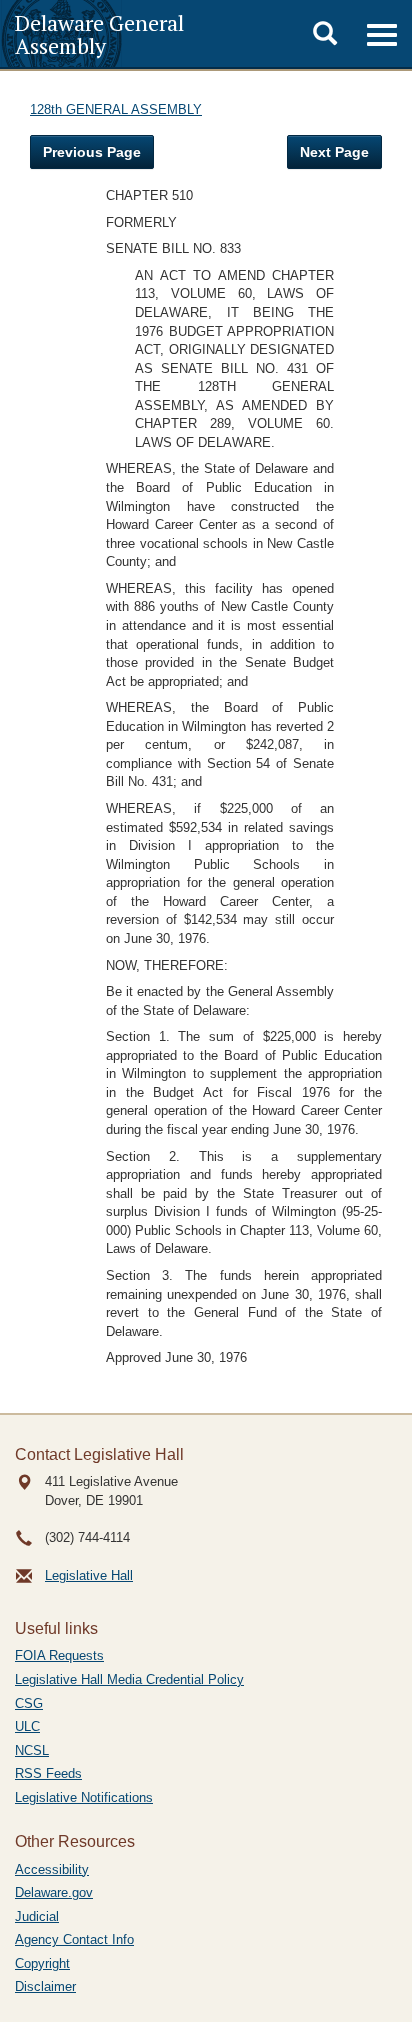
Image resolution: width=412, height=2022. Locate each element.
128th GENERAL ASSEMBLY (116, 109)
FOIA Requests (59, 1655)
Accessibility (52, 1869)
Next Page (334, 152)
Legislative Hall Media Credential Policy (129, 1679)
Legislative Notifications (84, 1797)
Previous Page (92, 152)
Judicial (37, 1916)
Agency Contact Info (74, 1939)
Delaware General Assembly (99, 34)
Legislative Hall (89, 1575)
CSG (29, 1703)
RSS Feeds (48, 1773)
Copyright (42, 1963)
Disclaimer (45, 1986)
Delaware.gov (54, 1892)
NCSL (32, 1750)
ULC (27, 1726)
